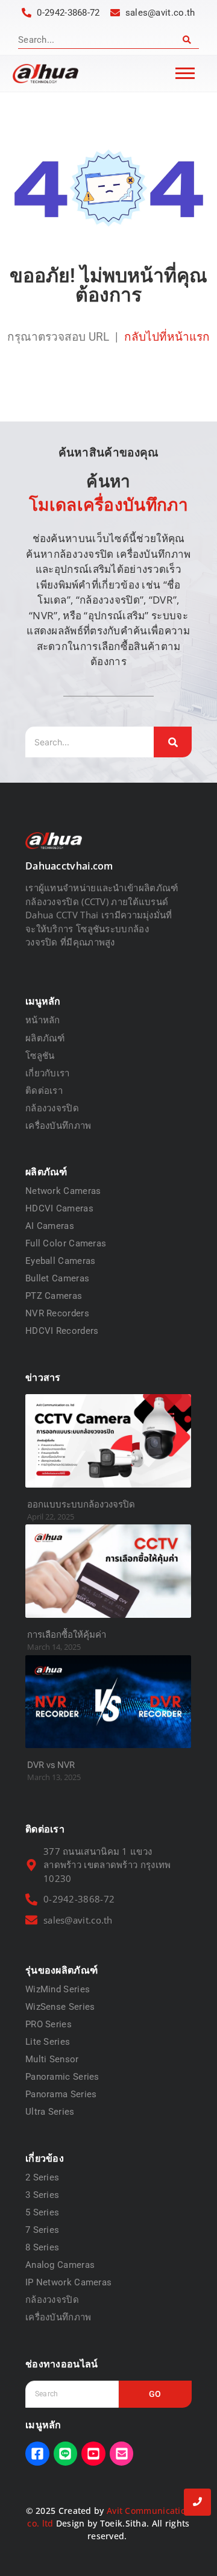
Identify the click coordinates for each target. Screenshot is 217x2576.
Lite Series (48, 2042)
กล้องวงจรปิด (52, 1108)
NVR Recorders (57, 1313)
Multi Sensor (52, 2059)
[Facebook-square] (37, 2454)
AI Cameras (50, 1226)
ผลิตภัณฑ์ (45, 1038)
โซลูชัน (40, 1055)
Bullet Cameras (57, 1278)
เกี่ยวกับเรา (48, 1073)
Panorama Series (61, 2094)
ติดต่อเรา (44, 1090)
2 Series (42, 2177)
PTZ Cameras (54, 1296)
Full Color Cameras (66, 1243)
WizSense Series (60, 2007)
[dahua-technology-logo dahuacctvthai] (46, 74)
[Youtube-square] (93, 2454)
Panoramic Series (62, 2077)
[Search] (187, 40)
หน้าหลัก (43, 1020)
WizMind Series (58, 1989)
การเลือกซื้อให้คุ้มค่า (67, 1635)
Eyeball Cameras (61, 1261)
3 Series (42, 2195)
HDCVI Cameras (59, 1208)
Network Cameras (63, 1191)
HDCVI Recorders (62, 1331)
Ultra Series (50, 2112)
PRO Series (49, 2024)
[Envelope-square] (122, 2454)
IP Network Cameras (68, 2282)
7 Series (42, 2230)
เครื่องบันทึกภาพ (58, 1125)
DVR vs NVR (51, 1765)
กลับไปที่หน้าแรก (167, 337)
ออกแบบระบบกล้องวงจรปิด (81, 1504)
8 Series (42, 2247)
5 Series (42, 2212)
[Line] (66, 2454)
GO (155, 2394)
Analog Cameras (60, 2265)
